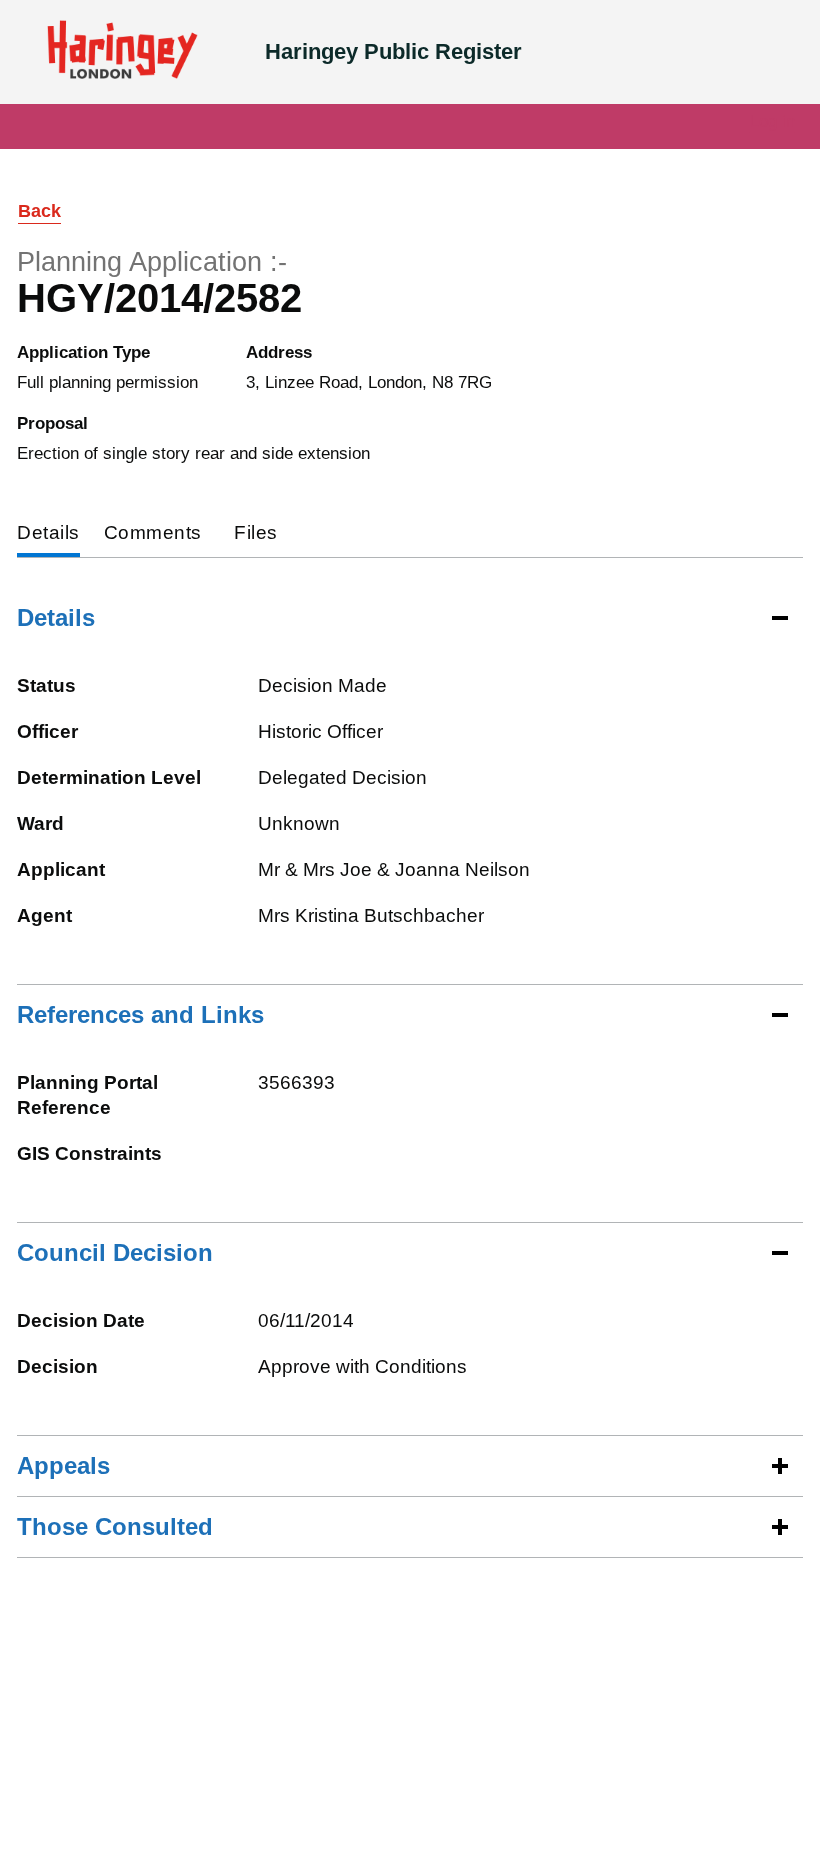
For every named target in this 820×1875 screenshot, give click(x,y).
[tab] (48, 534)
